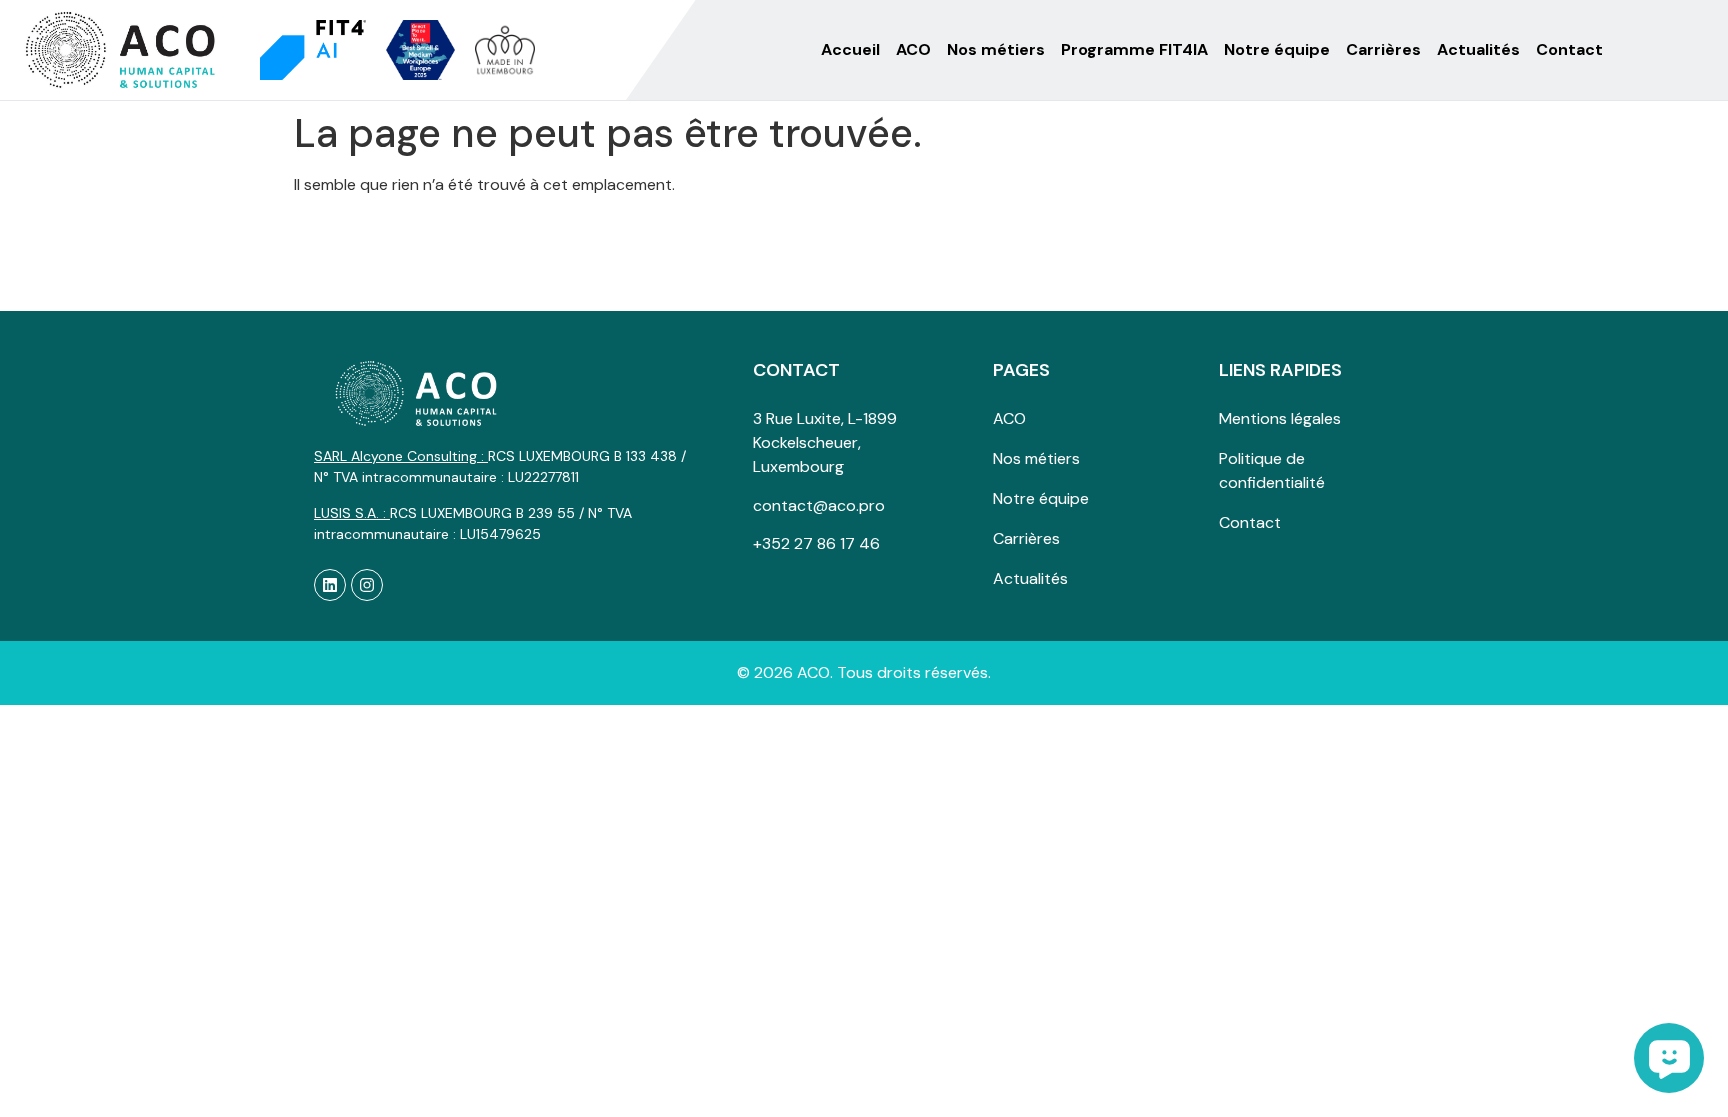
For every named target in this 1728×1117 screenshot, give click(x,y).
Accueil (850, 49)
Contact (1569, 49)
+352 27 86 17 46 (816, 543)
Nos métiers (996, 49)
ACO (913, 49)
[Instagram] (367, 585)
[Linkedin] (330, 585)
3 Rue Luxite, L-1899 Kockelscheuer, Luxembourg (825, 442)
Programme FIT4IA (1134, 49)
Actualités (1478, 49)
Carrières (1383, 49)
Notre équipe (1277, 49)
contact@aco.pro (819, 505)
